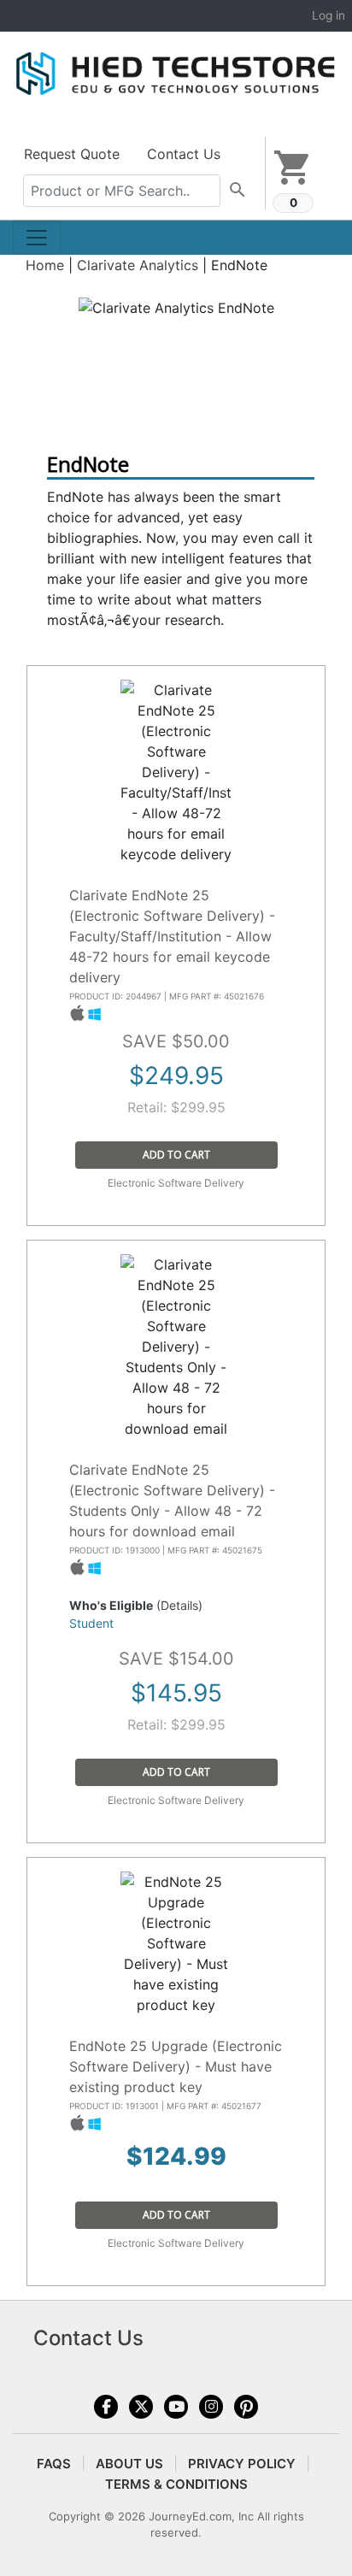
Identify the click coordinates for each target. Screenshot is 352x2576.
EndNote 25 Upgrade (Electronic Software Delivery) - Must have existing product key (176, 2066)
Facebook (106, 2407)
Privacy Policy (242, 2464)
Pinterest (246, 2407)
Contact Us (184, 154)
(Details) (179, 1605)
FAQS (54, 2464)
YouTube (176, 2407)
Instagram (211, 2407)
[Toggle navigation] (37, 238)
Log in (329, 15)
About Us (129, 2464)
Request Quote (72, 154)
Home (45, 265)
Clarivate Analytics (138, 265)
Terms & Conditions (176, 2484)
